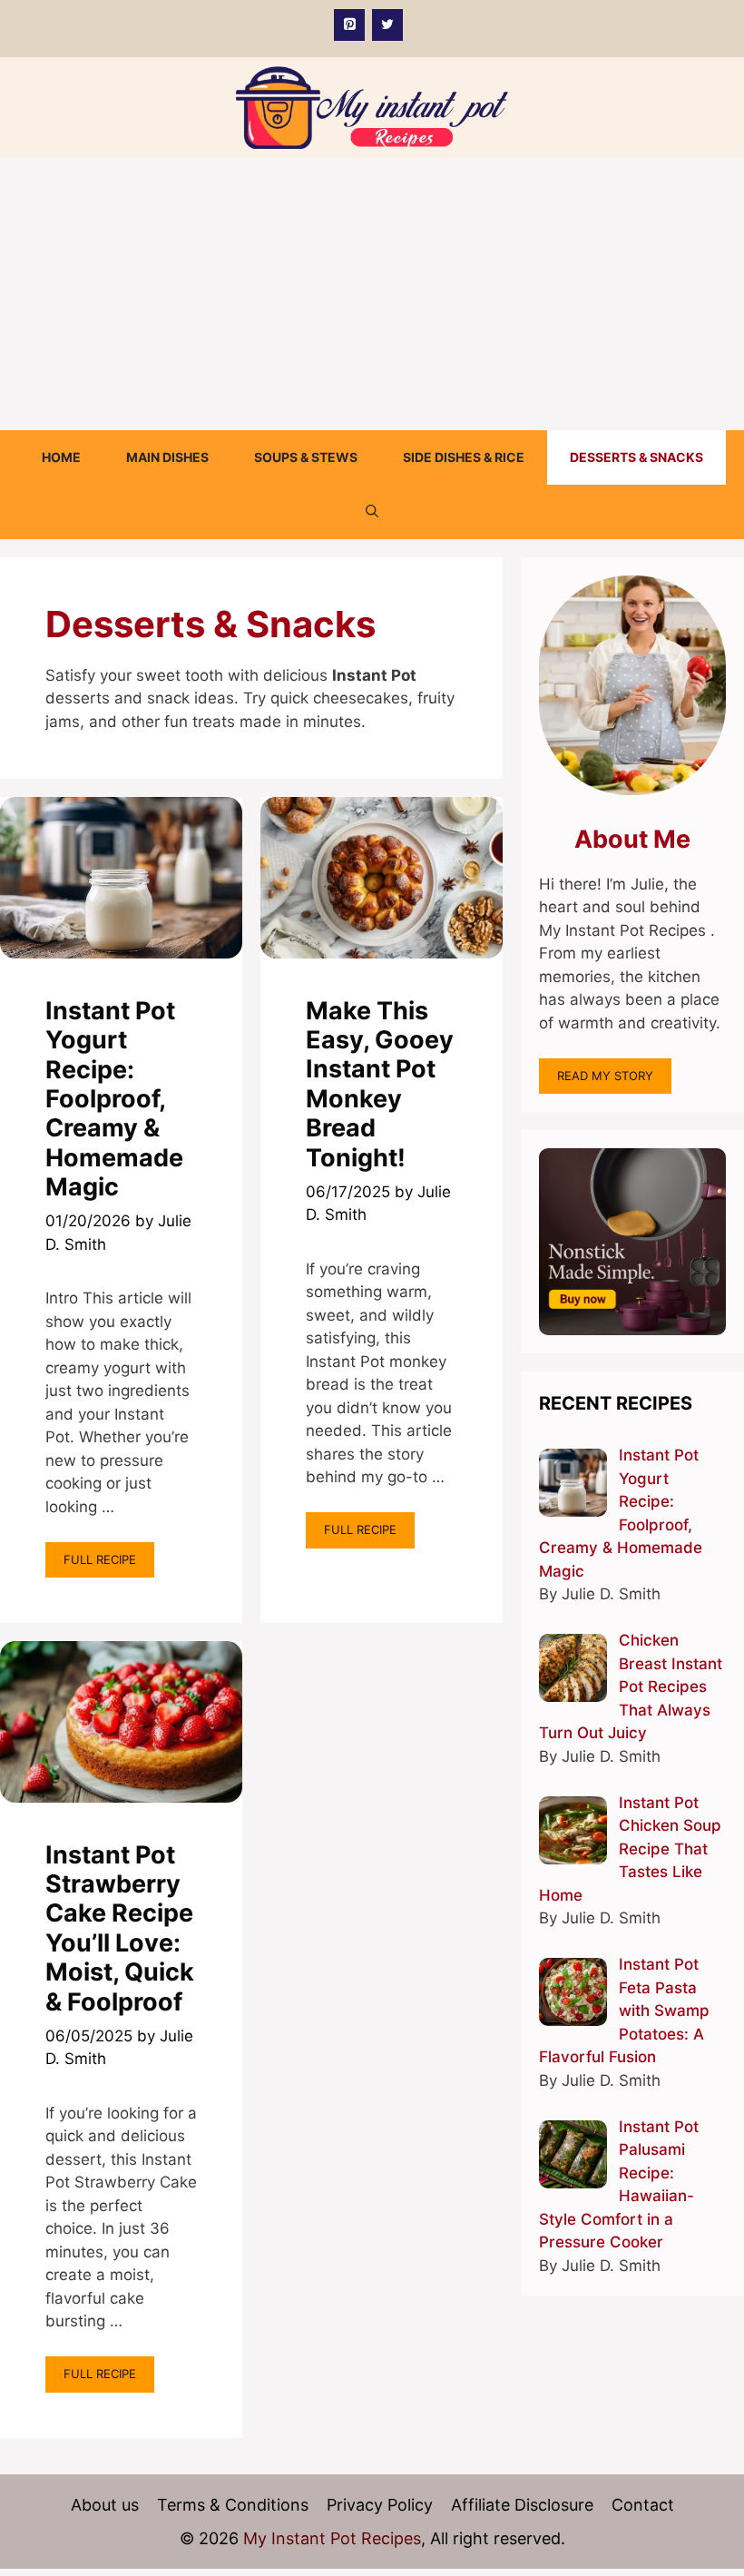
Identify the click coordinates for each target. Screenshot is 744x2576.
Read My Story (605, 1076)
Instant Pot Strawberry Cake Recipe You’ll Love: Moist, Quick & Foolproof (120, 1928)
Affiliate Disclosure (522, 2505)
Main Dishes (167, 457)
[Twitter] (387, 25)
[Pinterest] (349, 25)
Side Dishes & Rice (464, 457)
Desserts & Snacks (636, 457)
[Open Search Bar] (372, 512)
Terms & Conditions (233, 2505)
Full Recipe (100, 1559)
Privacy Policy (380, 2505)
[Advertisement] (372, 294)
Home (61, 457)
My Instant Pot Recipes (332, 2538)
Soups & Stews (306, 457)
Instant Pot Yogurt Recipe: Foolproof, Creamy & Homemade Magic (114, 1099)
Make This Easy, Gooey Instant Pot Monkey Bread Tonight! (380, 1084)
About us (105, 2505)
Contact (643, 2505)
